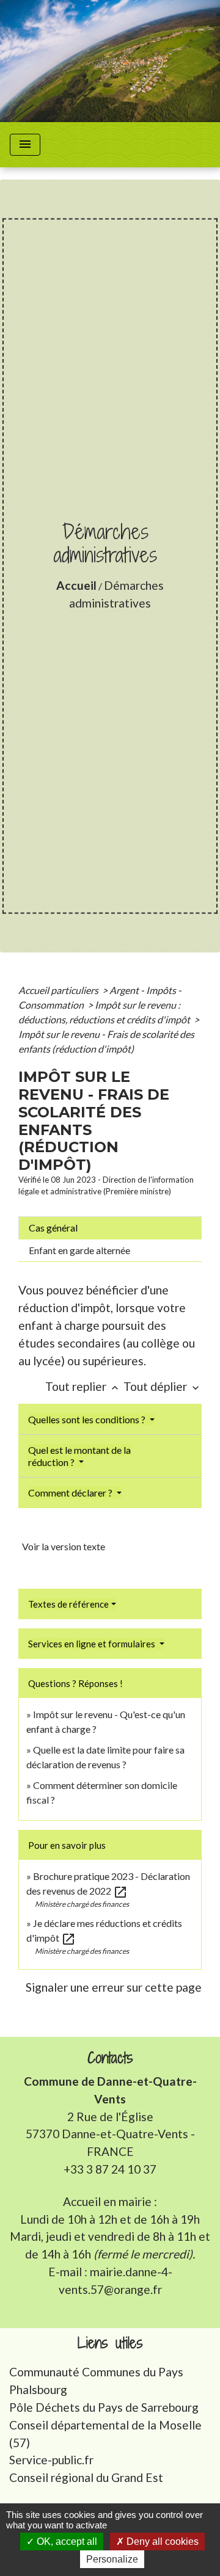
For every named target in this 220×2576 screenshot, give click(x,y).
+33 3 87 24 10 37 (110, 2169)
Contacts (110, 2058)
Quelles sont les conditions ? (88, 1419)
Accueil (76, 585)
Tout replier (83, 1386)
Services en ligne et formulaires (93, 1644)
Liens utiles (110, 2343)
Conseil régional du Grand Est (86, 2477)
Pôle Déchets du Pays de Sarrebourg (104, 2407)
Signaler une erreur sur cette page (114, 1987)
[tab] (110, 1228)
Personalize (112, 2559)
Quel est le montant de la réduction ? (79, 1456)
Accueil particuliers (59, 990)
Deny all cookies (161, 2542)
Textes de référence (68, 1604)
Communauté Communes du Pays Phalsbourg (96, 2381)
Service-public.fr (51, 2460)
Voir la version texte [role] (64, 1546)
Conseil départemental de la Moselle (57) (105, 2434)
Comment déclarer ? (71, 1493)
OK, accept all (66, 2542)
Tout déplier (163, 1386)
